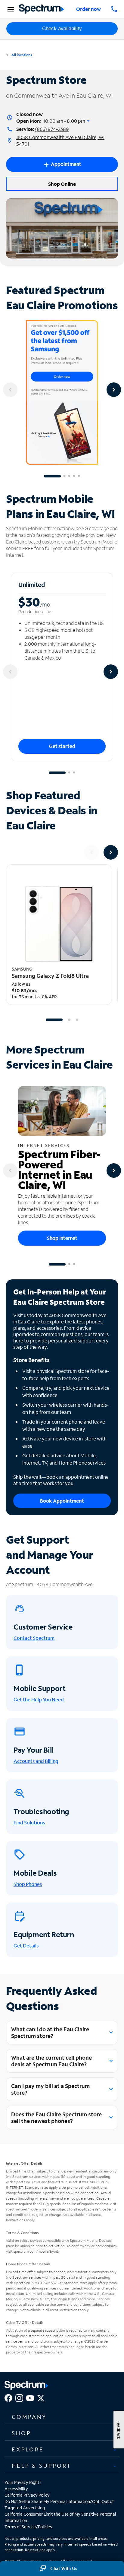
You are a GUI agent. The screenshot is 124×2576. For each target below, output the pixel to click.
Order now (88, 9)
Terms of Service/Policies (28, 2527)
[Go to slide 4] (74, 476)
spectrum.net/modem (23, 2209)
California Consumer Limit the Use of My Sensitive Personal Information (60, 2517)
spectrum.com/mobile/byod (36, 2251)
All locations (21, 55)
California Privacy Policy (27, 2495)
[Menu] (10, 9)
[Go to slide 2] (64, 476)
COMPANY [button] (29, 2417)
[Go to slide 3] (69, 476)
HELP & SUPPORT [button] (42, 2466)
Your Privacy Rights (23, 2482)
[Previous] (10, 390)
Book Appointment (62, 1501)
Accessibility (16, 2489)
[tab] (62, 2417)
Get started (62, 746)
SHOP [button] (21, 2433)
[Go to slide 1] (52, 476)
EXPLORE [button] (28, 2449)
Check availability (62, 29)
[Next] (114, 390)
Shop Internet (62, 1238)
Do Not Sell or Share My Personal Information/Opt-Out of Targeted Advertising (59, 2505)
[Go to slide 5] (79, 476)
